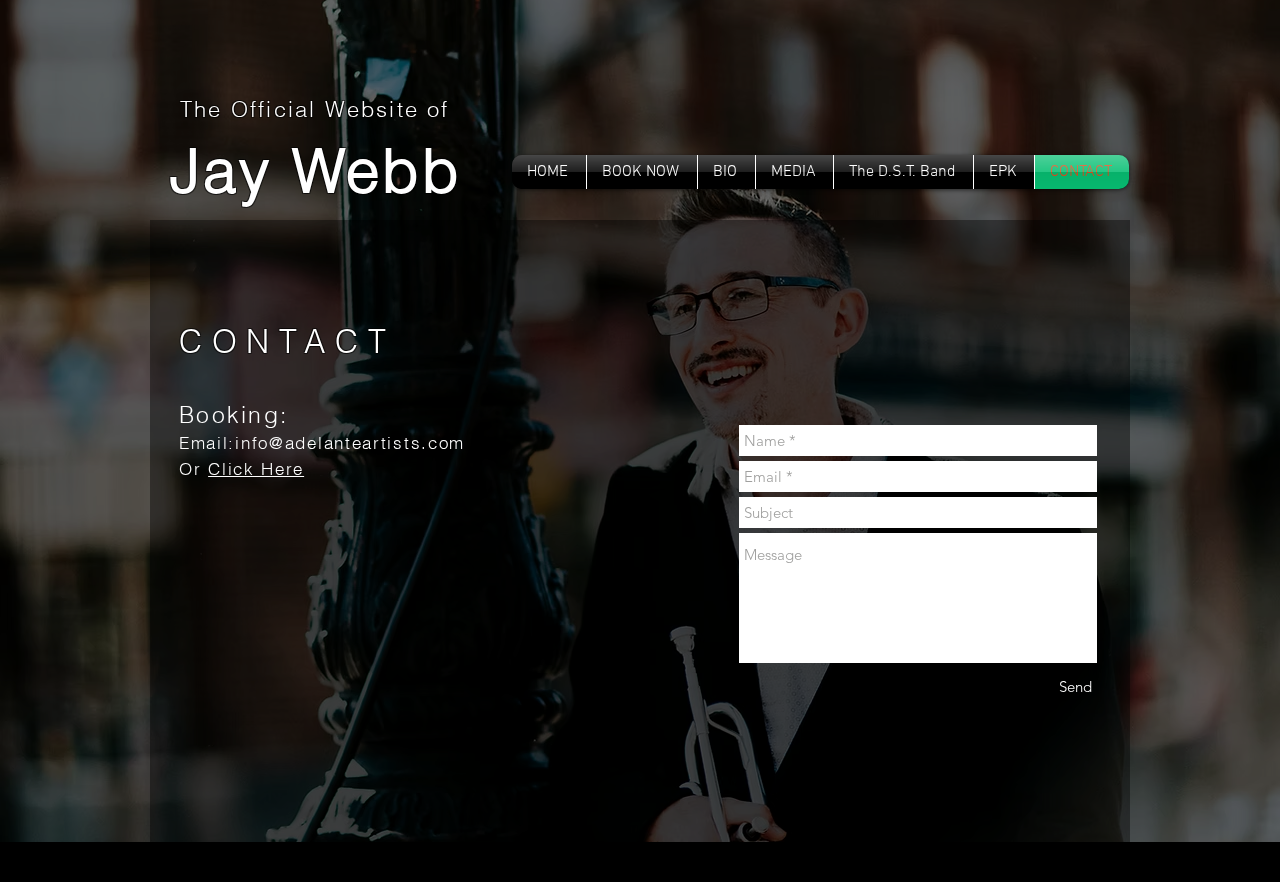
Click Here (256, 468)
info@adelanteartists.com (350, 442)
